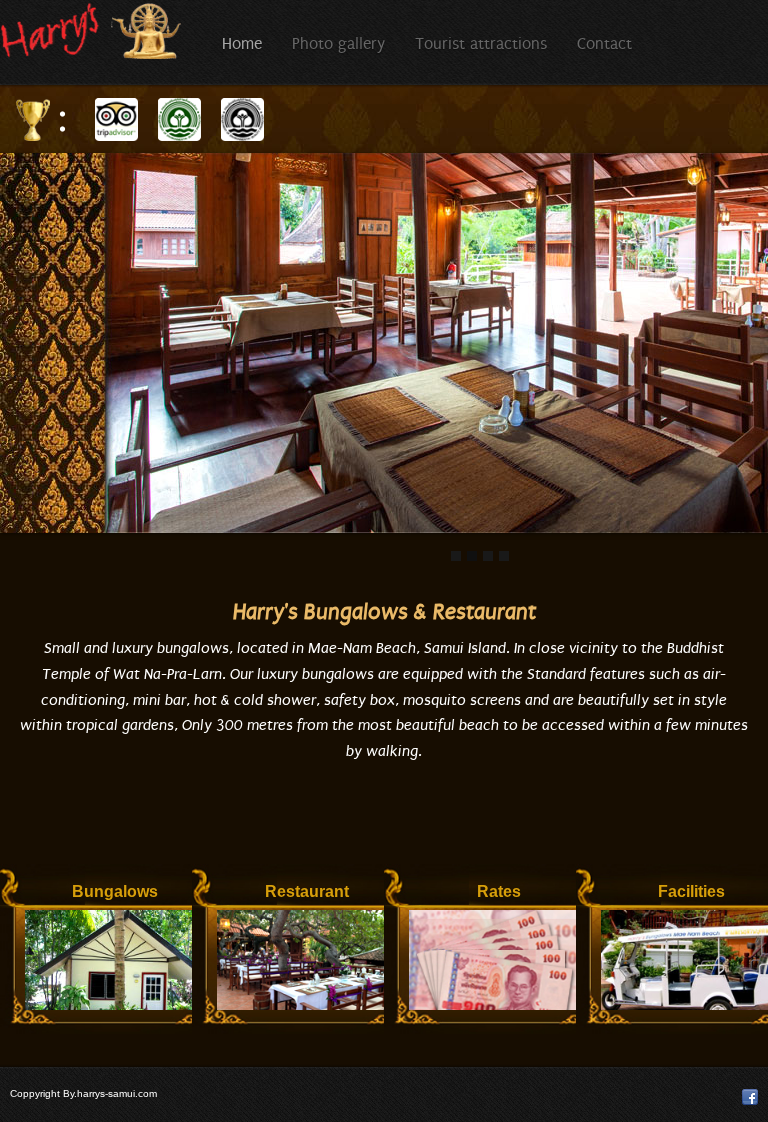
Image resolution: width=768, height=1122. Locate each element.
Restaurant (307, 891)
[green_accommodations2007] (179, 118)
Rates (499, 891)
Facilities (691, 891)
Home (242, 43)
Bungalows (115, 891)
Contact (604, 43)
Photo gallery (338, 43)
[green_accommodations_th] (242, 118)
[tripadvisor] (116, 118)
